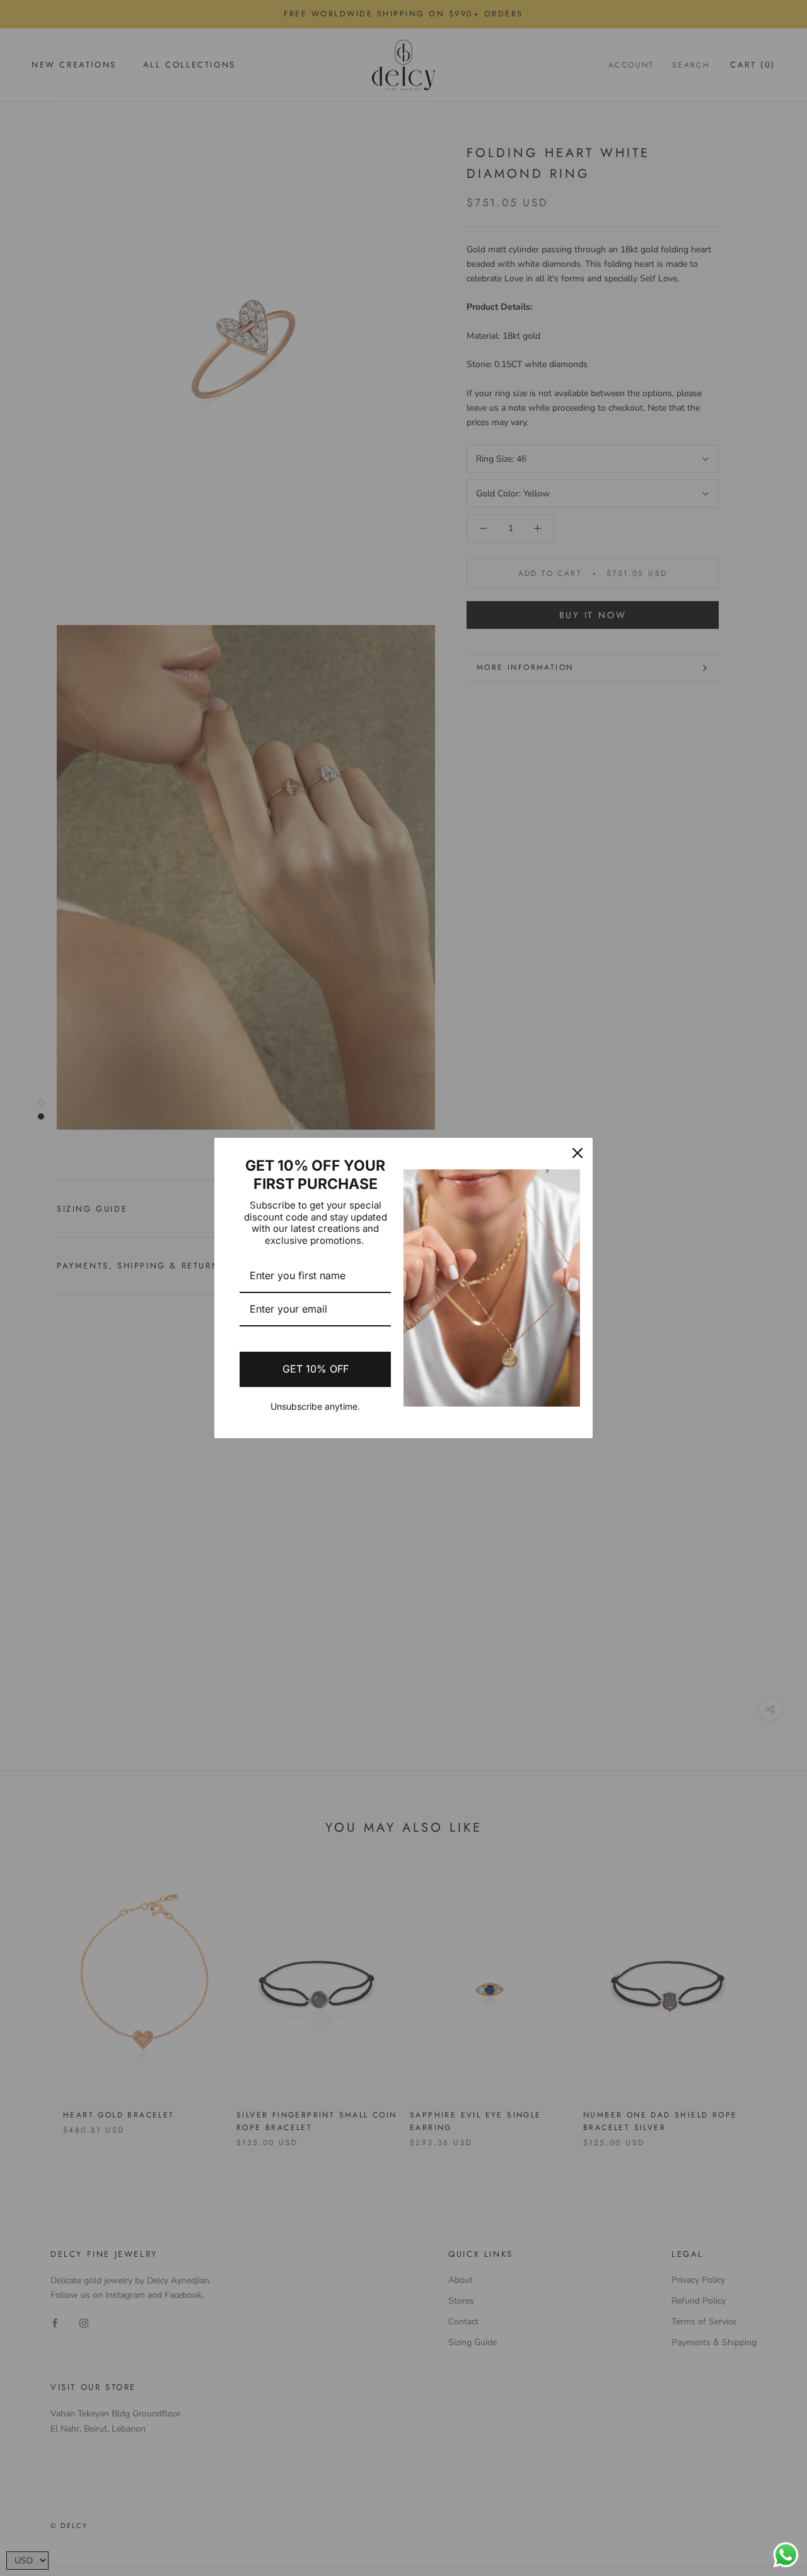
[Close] (578, 1153)
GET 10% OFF (316, 1369)
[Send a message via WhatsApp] (786, 2555)
